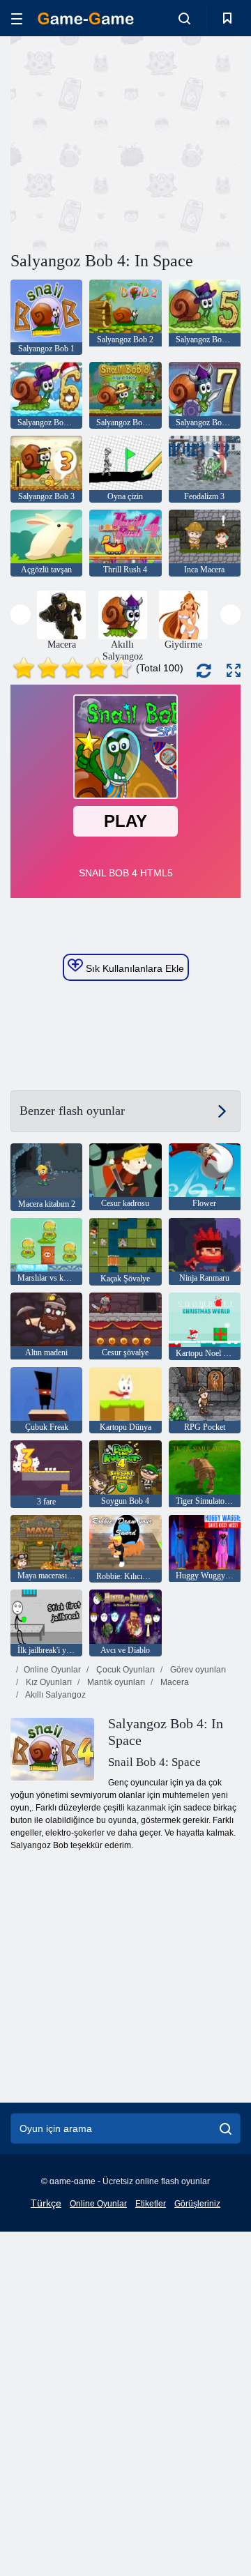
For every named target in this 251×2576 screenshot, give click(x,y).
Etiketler (151, 2204)
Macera (174, 1682)
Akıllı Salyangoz (55, 1695)
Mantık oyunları (115, 1682)
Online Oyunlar (52, 1670)
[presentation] (21, 615)
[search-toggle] (184, 18)
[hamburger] (17, 18)
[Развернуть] (234, 670)
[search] (226, 2128)
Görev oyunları (197, 1670)
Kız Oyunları (48, 1682)
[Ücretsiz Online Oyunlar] (86, 18)
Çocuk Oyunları (124, 1670)
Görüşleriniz (197, 2204)
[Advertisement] (189, 142)
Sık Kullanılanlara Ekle (134, 968)
